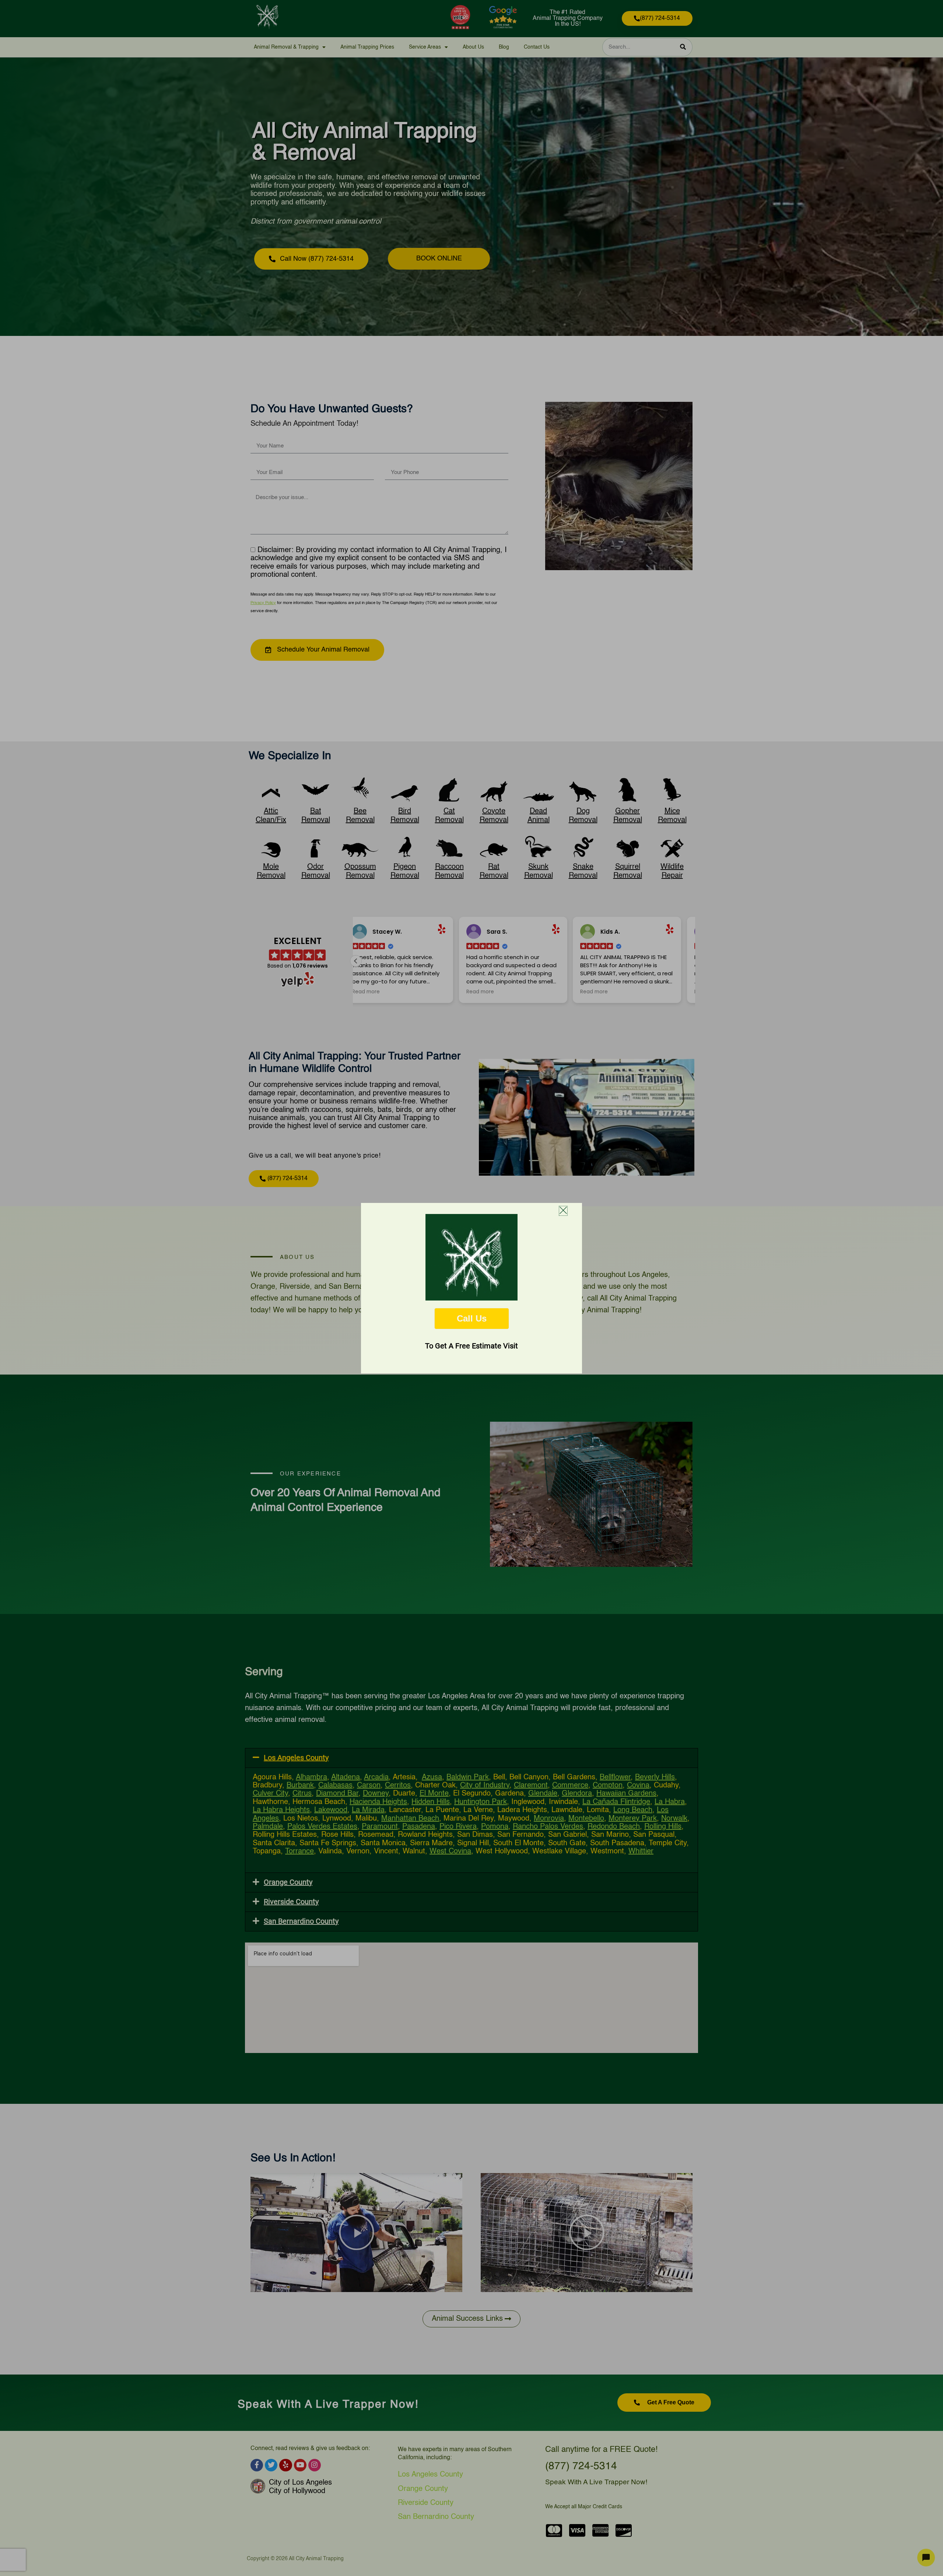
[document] (471, 1288)
